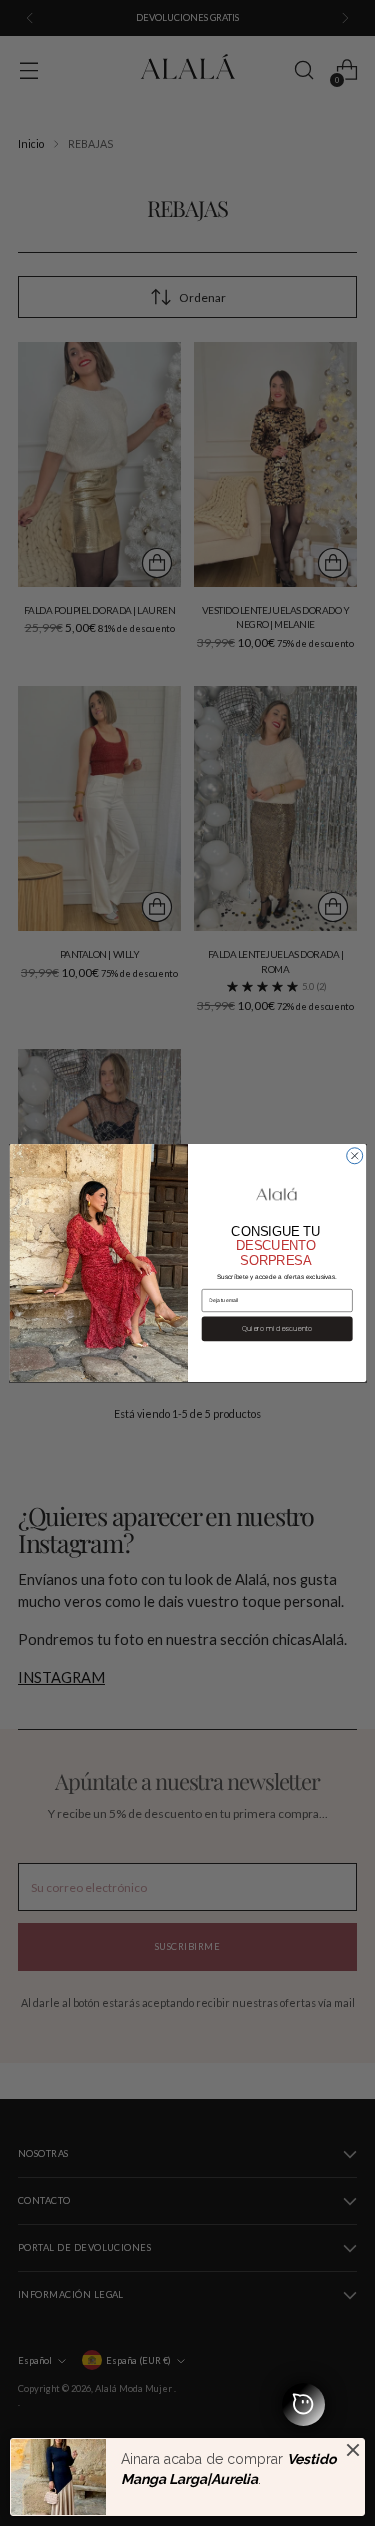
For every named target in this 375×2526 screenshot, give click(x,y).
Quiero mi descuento (276, 1328)
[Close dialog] (354, 1156)
